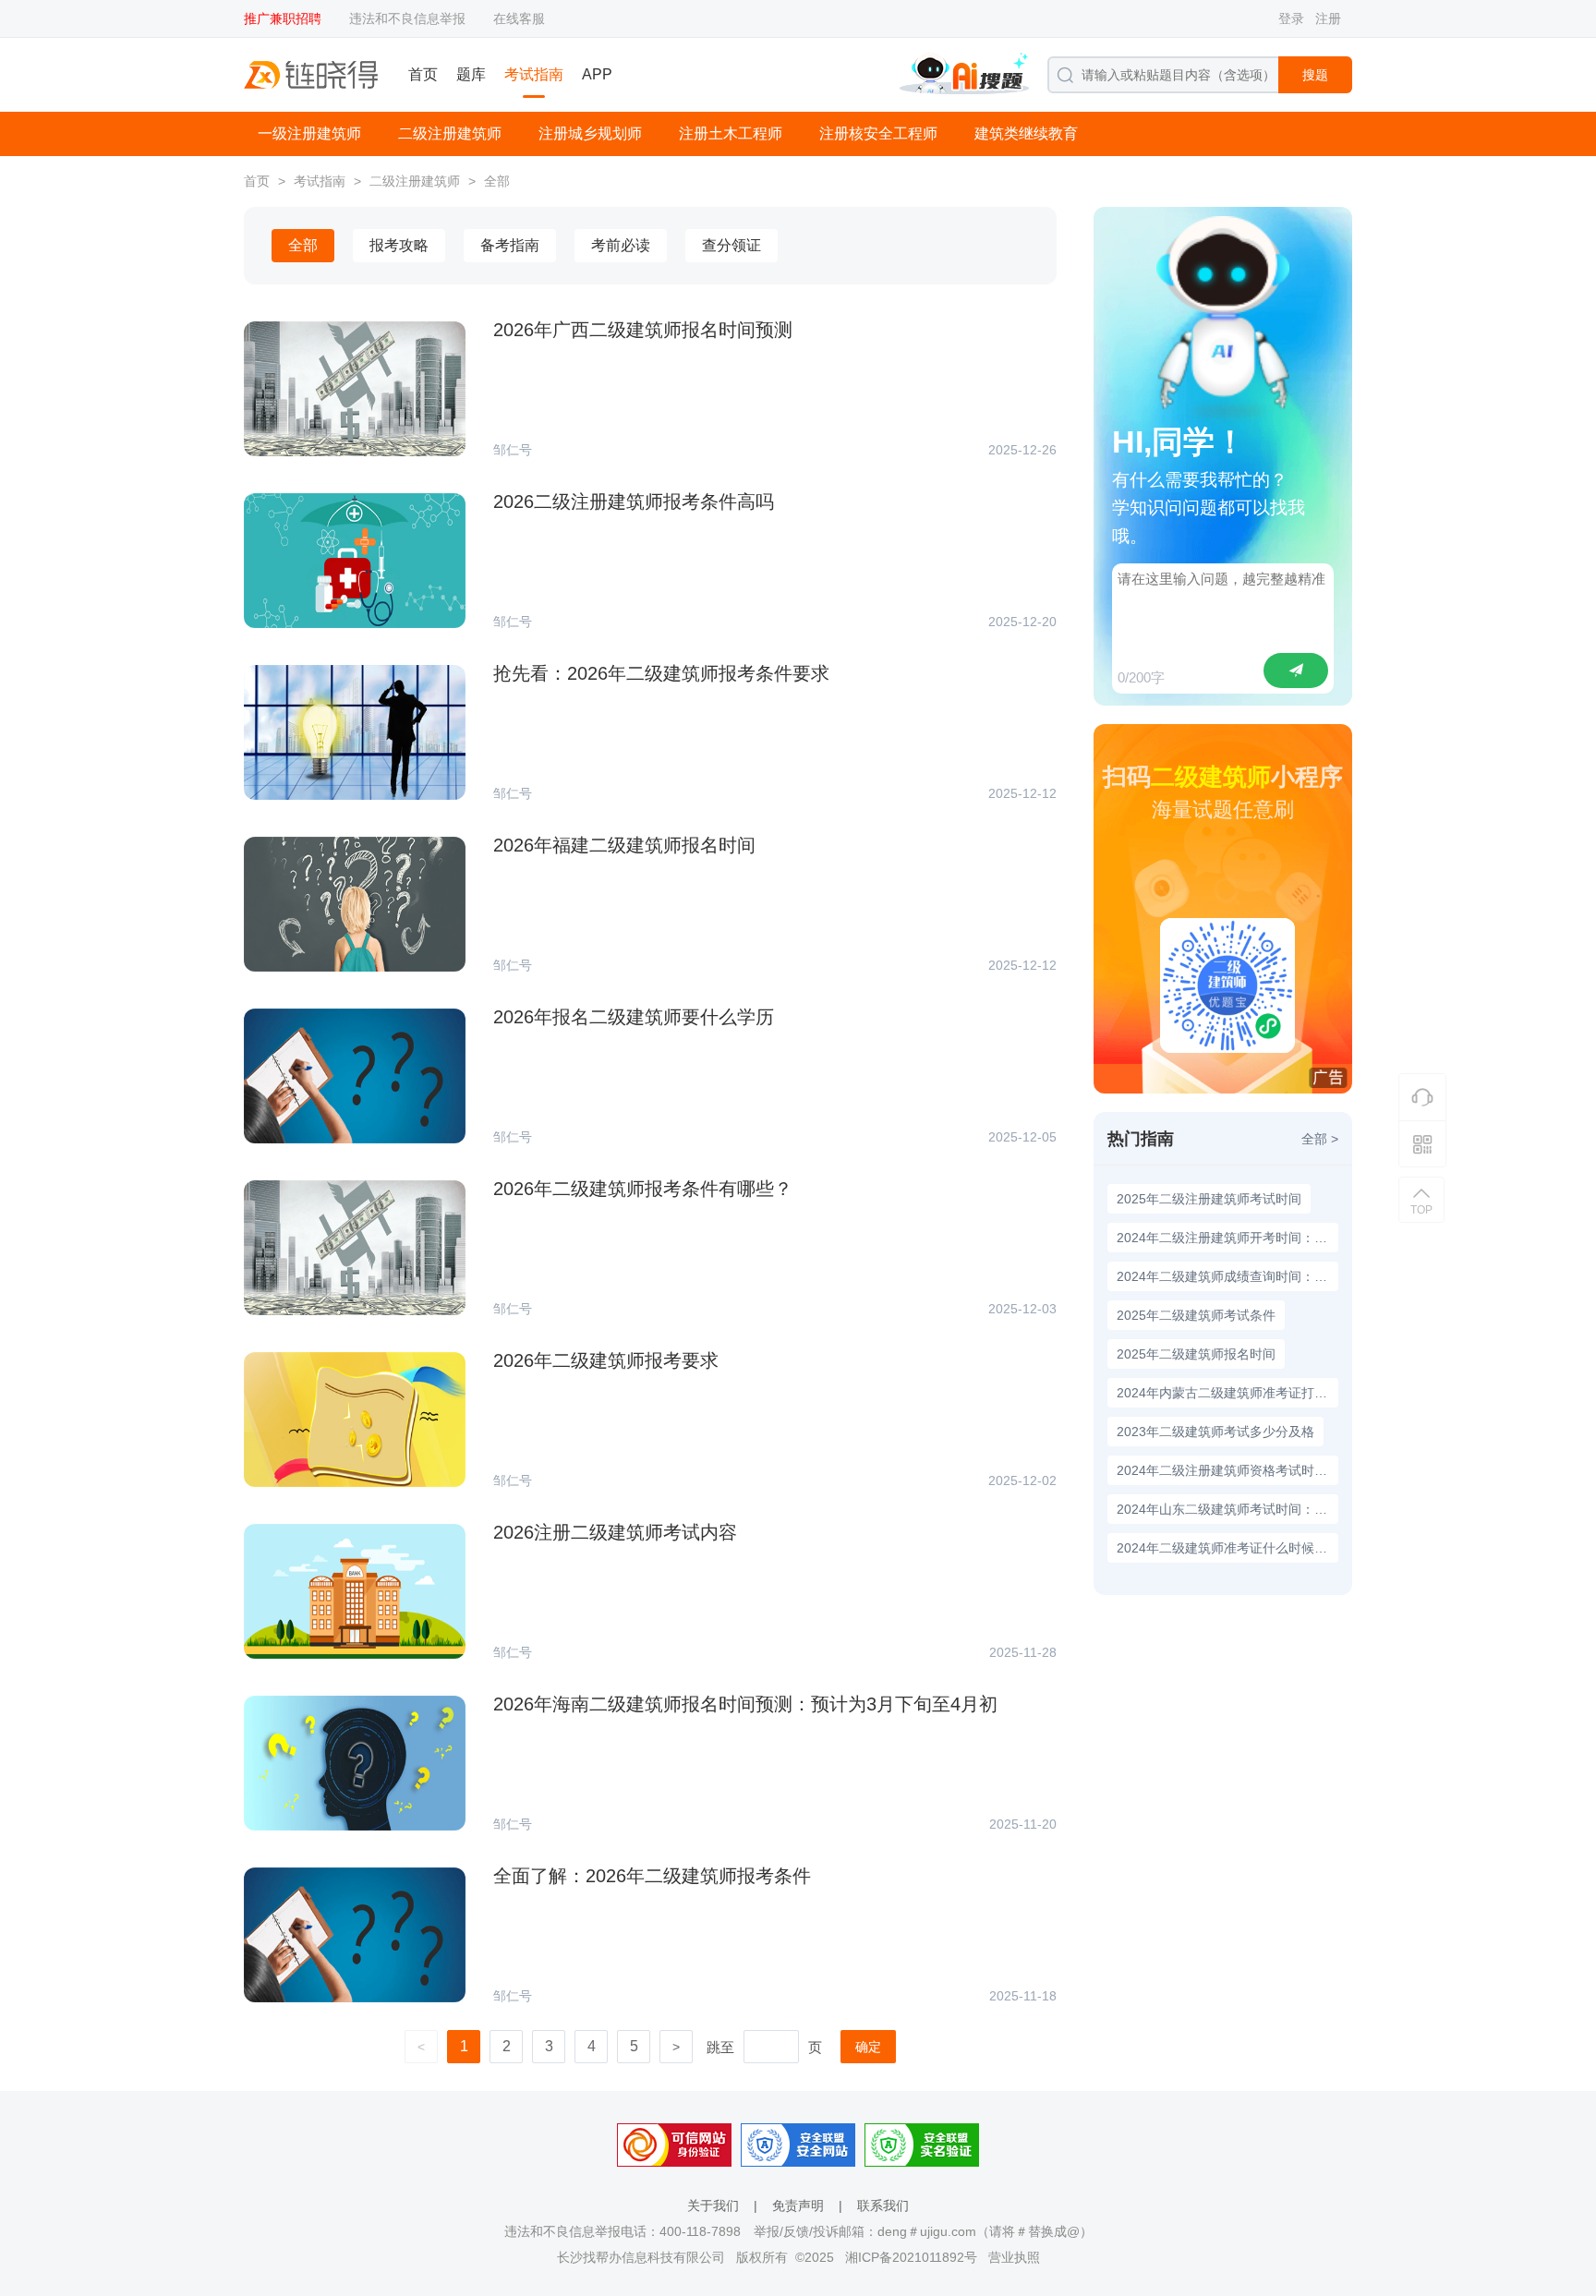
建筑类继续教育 (1026, 133)
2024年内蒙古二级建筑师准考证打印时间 (1227, 1393)
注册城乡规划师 (590, 133)
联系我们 (883, 2205)
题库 (471, 74)
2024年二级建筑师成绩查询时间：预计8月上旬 (1227, 1276)
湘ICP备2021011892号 (911, 2257)
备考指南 (510, 245)
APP (597, 74)
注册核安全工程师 (878, 133)
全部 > (1320, 1139)
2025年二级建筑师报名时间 (1196, 1354)
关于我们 (713, 2205)
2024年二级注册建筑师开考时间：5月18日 (1227, 1238)
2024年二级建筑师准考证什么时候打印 (1227, 1548)
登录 (1291, 18)
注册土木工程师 (731, 133)
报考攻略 (399, 245)
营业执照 (1014, 2257)
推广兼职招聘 (283, 18)
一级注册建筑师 (309, 133)
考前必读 (621, 245)
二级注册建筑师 (450, 133)
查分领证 (731, 245)
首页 (423, 74)
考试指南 (534, 74)
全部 (497, 181)
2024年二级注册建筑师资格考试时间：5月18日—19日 (1227, 1470)
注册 (1328, 18)
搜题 (1315, 75)
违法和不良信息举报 (407, 18)
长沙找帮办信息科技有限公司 (641, 2257)
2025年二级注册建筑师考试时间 (1209, 1199)
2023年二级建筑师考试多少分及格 (1215, 1432)
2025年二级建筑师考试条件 (1196, 1315)
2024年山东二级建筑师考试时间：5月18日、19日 (1227, 1509)
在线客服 (519, 18)
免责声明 (798, 2205)
